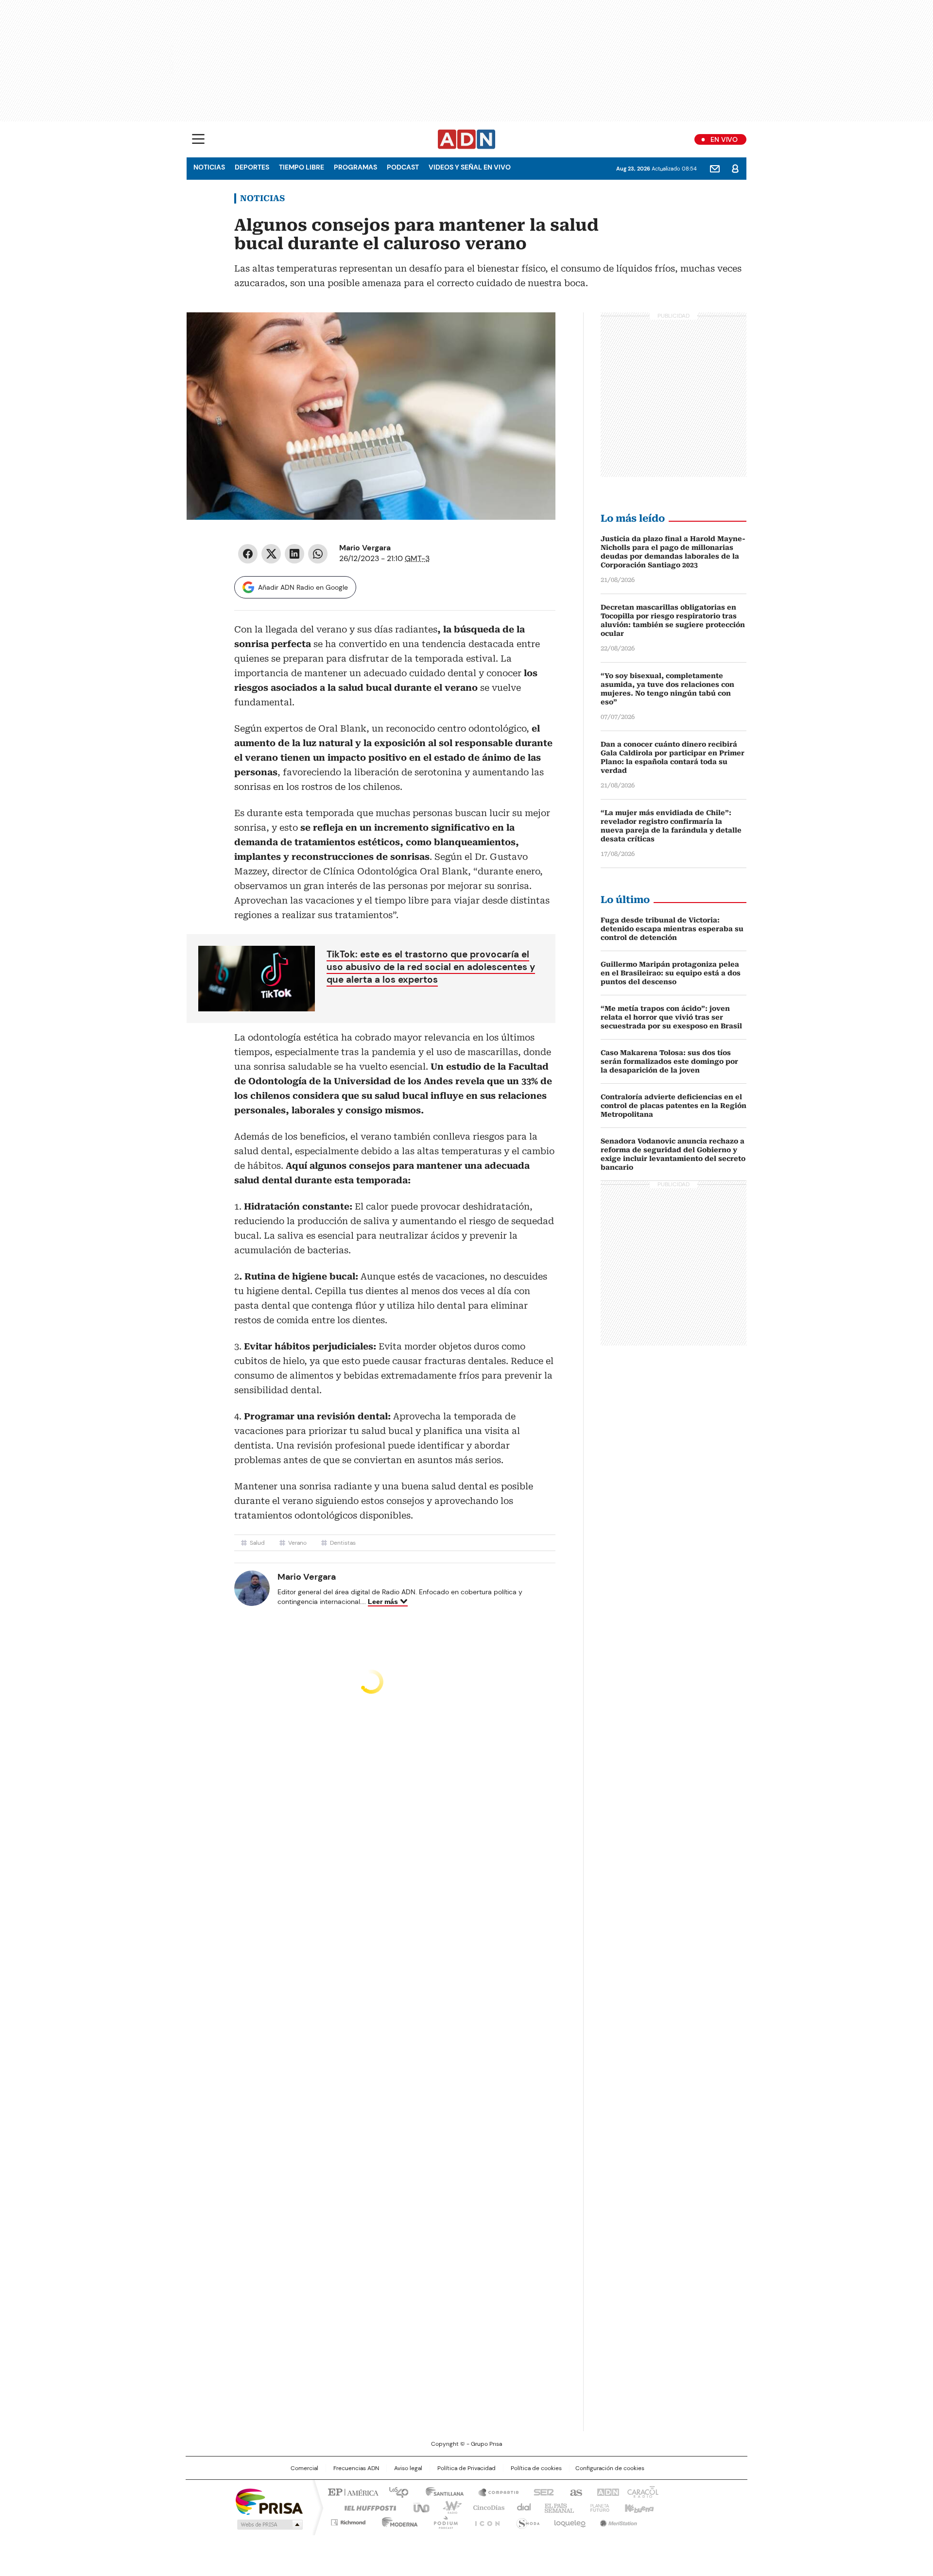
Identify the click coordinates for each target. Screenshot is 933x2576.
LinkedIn (294, 554)
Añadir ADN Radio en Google (303, 587)
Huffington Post (366, 2507)
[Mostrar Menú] (198, 139)
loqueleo (569, 2521)
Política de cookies (536, 2468)
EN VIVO (724, 139)
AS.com (574, 2491)
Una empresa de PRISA (269, 2501)
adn (606, 2491)
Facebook (248, 554)
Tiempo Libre (302, 167)
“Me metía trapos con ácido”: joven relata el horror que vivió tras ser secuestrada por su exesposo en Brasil (671, 1017)
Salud (257, 1543)
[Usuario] (735, 169)
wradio (448, 2507)
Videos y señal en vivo (470, 167)
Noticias (209, 167)
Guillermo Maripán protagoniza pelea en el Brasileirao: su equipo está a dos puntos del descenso (671, 973)
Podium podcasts (443, 2521)
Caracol (642, 2491)
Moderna (397, 2521)
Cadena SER (541, 2491)
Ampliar (536, 332)
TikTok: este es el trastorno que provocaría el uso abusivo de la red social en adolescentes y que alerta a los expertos (431, 967)
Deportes (252, 167)
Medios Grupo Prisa (269, 2525)
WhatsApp (318, 554)
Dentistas (343, 1543)
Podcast (403, 167)
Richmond (348, 2521)
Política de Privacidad (466, 2468)
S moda (526, 2521)
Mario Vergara (365, 548)
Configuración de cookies (610, 2468)
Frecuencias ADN (356, 2468)
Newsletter (715, 169)
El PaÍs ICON (484, 2521)
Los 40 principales (395, 2491)
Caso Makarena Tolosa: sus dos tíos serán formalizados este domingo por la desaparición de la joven (669, 1061)
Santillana (440, 2491)
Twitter (271, 554)
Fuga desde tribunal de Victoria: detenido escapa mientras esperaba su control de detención (672, 929)
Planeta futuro (597, 2507)
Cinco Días (486, 2507)
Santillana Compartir (494, 2491)
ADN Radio (467, 139)
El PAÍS (352, 2491)
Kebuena (638, 2507)
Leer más (383, 1602)
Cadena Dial (521, 2507)
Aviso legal (408, 2468)
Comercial (304, 2468)
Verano (297, 1543)
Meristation (617, 2521)
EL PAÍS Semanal (556, 2507)
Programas (355, 167)
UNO (418, 2507)
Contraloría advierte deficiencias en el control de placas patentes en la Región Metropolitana (674, 1106)
